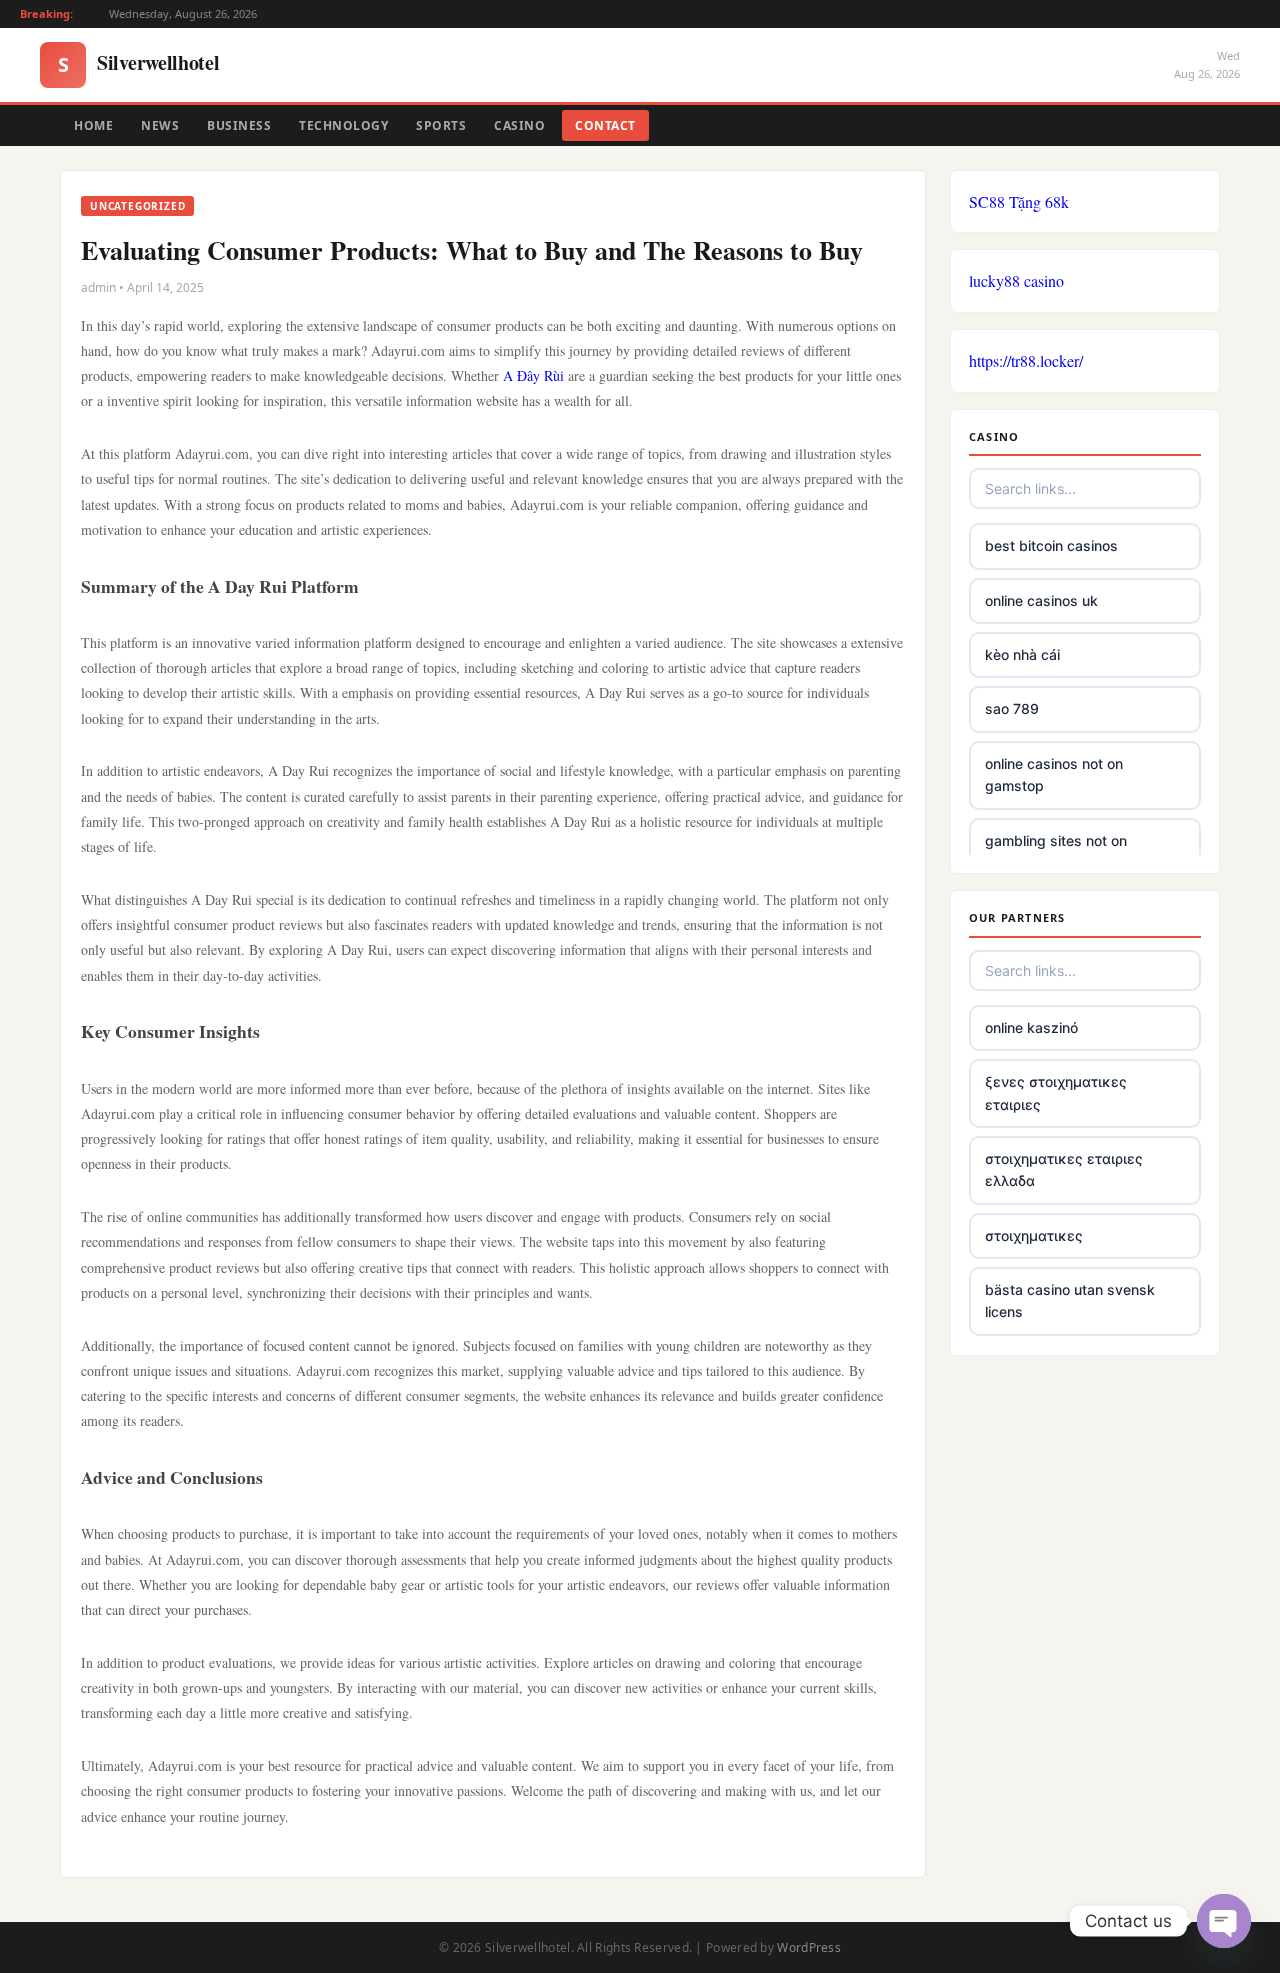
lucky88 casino (1016, 280)
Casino (519, 125)
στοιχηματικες (1034, 1235)
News (160, 125)
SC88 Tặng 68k (1019, 201)
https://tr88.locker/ (1026, 360)
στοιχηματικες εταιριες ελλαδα (1064, 1169)
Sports (441, 125)
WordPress (809, 1947)
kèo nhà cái (1022, 654)
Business (239, 125)
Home (93, 125)
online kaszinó (1031, 1027)
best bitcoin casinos (1051, 545)
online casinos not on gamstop (1054, 774)
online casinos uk (1041, 600)
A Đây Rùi (533, 375)
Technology (343, 125)
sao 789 (1012, 708)
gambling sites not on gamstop (1056, 851)
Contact (605, 125)
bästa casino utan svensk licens (1070, 1300)
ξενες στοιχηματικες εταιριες (1056, 1092)
